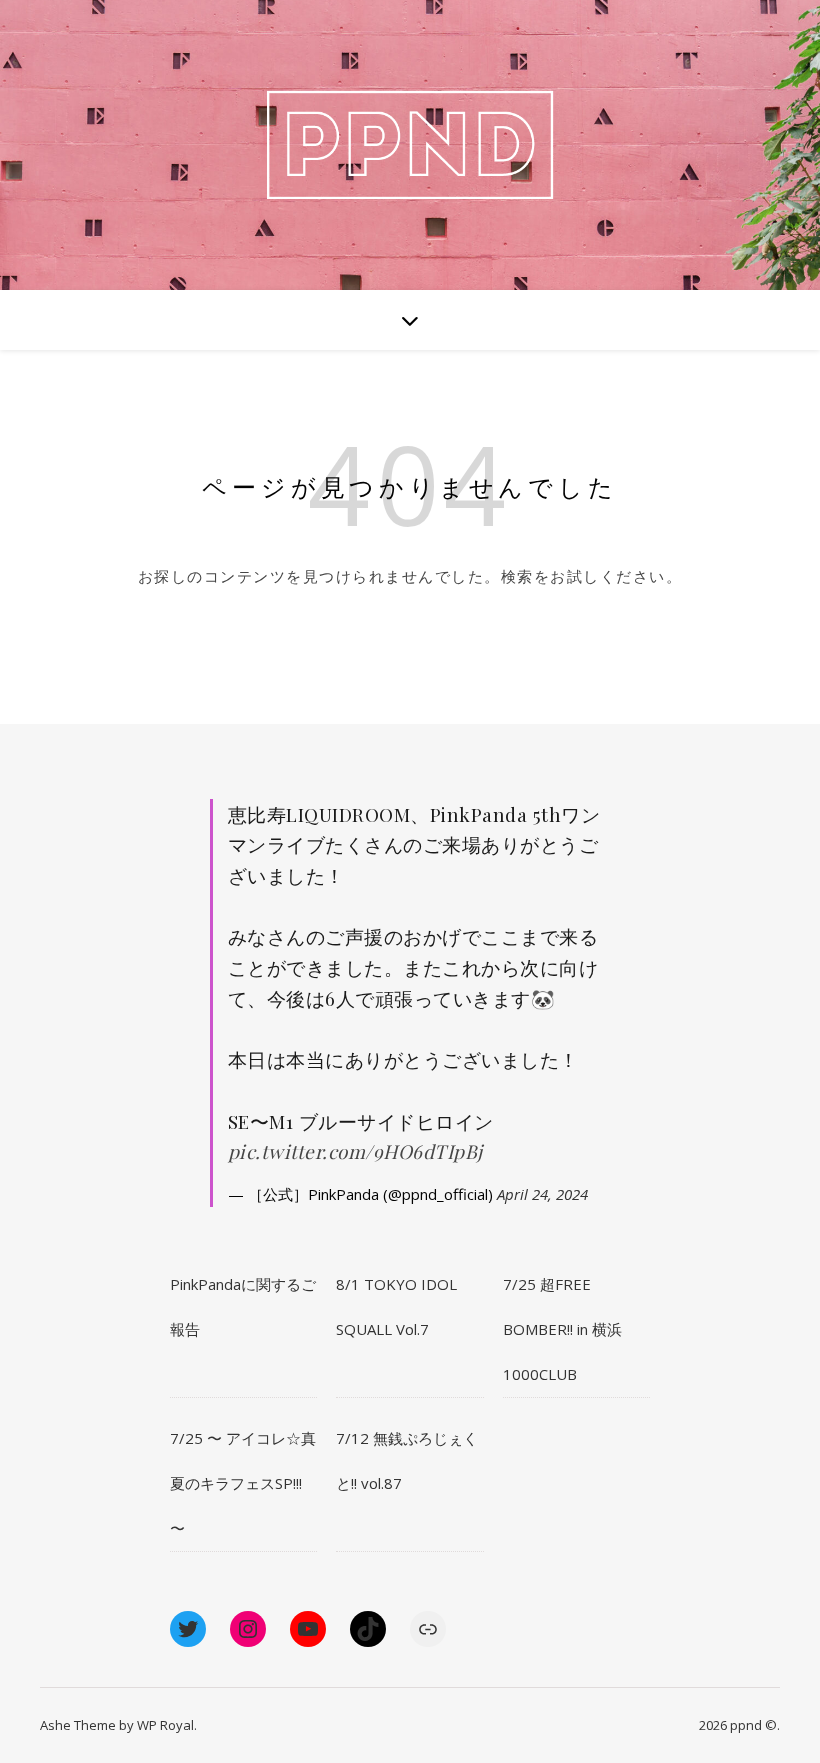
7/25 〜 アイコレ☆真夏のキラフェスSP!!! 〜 (243, 1483)
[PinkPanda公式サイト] (410, 145)
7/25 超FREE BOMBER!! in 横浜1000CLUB (562, 1329)
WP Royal (165, 1725)
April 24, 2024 (542, 1194)
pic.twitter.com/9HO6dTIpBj (355, 1151)
